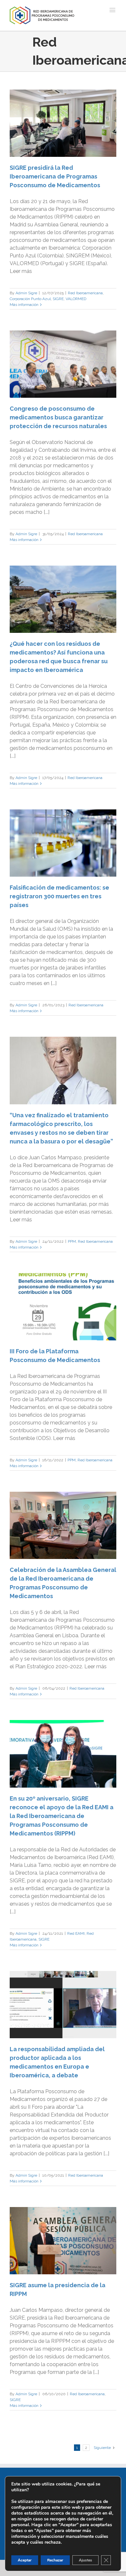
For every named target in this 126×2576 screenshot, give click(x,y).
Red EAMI (76, 1933)
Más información (24, 305)
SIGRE (58, 299)
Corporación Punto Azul (30, 299)
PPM (72, 1241)
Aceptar (25, 2560)
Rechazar (55, 2560)
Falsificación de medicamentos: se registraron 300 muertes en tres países (59, 896)
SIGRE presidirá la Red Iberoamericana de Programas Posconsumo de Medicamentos (55, 176)
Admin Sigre (26, 293)
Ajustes (85, 2560)
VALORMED (76, 299)
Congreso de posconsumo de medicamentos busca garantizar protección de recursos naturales (58, 417)
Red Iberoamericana (85, 293)
